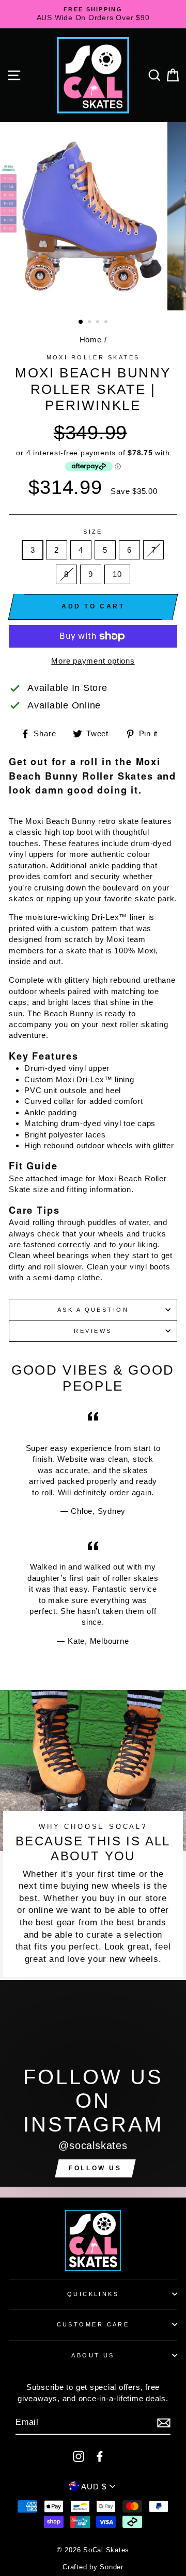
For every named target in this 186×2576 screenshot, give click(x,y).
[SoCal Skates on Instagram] (79, 2456)
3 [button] (99, 323)
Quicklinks (93, 2294)
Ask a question (93, 1310)
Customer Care (93, 2324)
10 (117, 574)
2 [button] (90, 323)
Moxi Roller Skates (93, 357)
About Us (93, 2355)
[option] (93, 14)
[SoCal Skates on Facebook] (100, 2456)
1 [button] (81, 322)
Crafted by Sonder (93, 2567)
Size (93, 532)
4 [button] (107, 323)
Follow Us (95, 2168)
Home (91, 340)
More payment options (93, 661)
